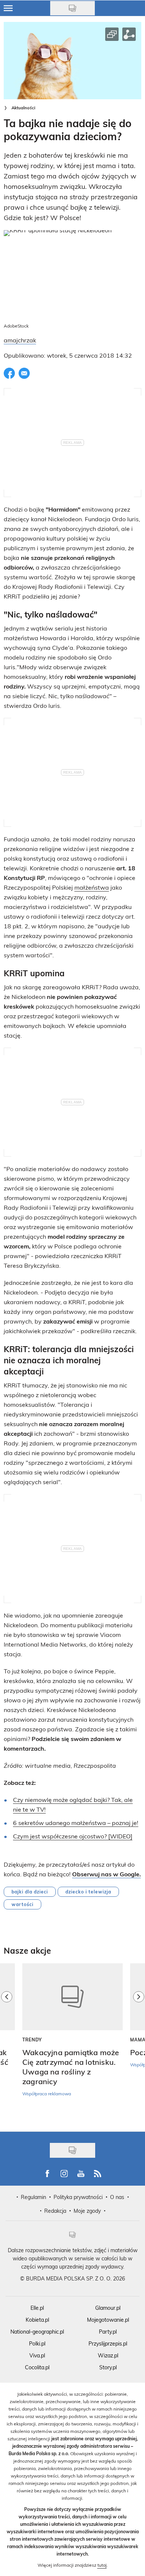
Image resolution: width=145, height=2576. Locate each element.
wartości (22, 1904)
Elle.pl (37, 2308)
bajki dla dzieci (30, 1892)
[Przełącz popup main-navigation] (8, 8)
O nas (117, 2197)
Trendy (32, 2040)
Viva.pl (37, 2355)
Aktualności (23, 108)
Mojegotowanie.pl (108, 2320)
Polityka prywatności (78, 2197)
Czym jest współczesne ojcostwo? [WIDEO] (73, 1836)
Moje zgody (87, 2211)
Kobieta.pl (37, 2320)
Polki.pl (37, 2343)
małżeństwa (92, 887)
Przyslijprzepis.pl (108, 2343)
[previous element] (7, 2044)
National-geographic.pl (37, 2332)
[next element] (139, 2044)
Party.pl (108, 2332)
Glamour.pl (108, 2308)
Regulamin (33, 2197)
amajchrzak (20, 340)
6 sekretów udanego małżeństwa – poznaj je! (76, 1823)
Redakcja (55, 2211)
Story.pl (108, 2367)
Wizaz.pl (108, 2355)
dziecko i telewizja (88, 1892)
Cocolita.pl (37, 2367)
